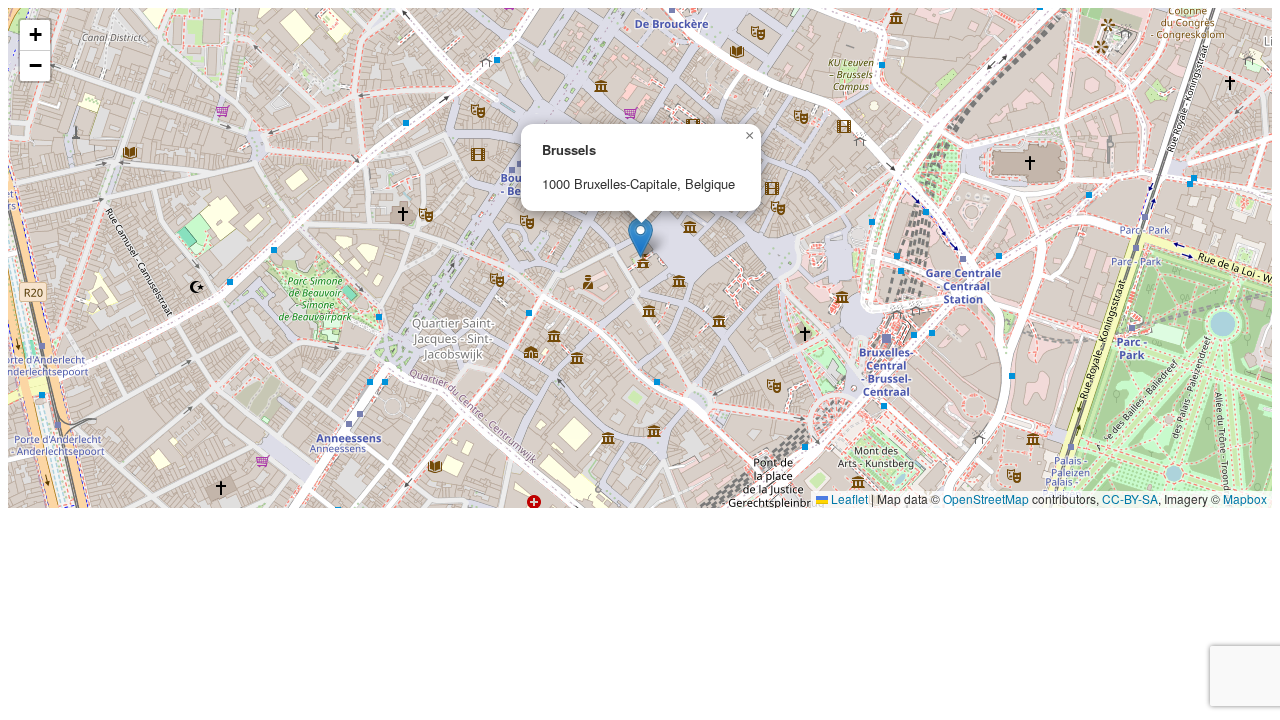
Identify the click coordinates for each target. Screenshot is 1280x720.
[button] (640, 237)
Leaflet (848, 498)
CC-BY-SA (1130, 498)
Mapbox (1245, 498)
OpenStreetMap (986, 498)
